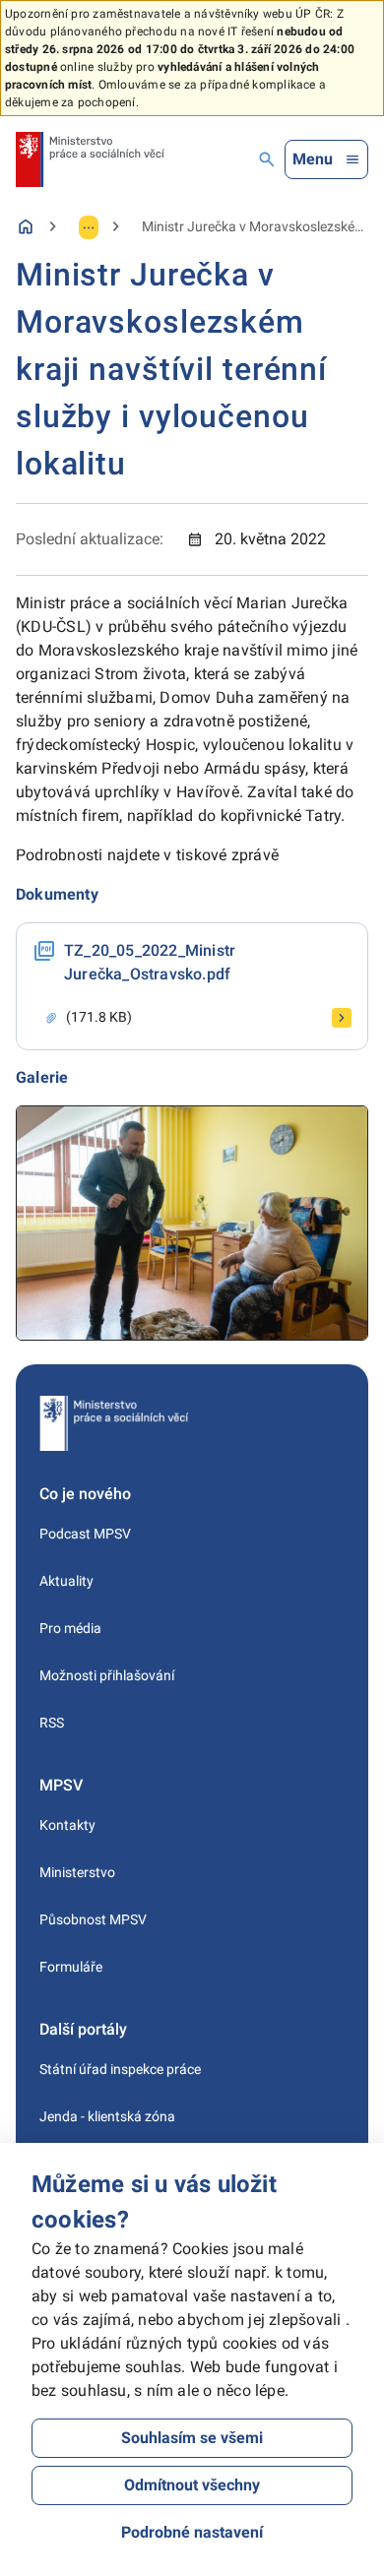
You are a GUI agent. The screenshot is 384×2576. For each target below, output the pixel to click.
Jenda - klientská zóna (107, 2116)
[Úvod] (26, 226)
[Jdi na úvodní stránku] (90, 159)
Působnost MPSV (93, 1919)
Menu (313, 159)
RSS (52, 1723)
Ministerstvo (77, 1872)
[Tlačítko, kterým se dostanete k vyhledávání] (267, 159)
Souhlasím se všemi (192, 2438)
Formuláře (71, 1967)
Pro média (70, 1628)
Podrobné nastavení (192, 2532)
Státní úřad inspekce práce (120, 2069)
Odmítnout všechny (192, 2485)
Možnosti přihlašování (107, 1675)
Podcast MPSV (85, 1534)
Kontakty (67, 1825)
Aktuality (66, 1581)
